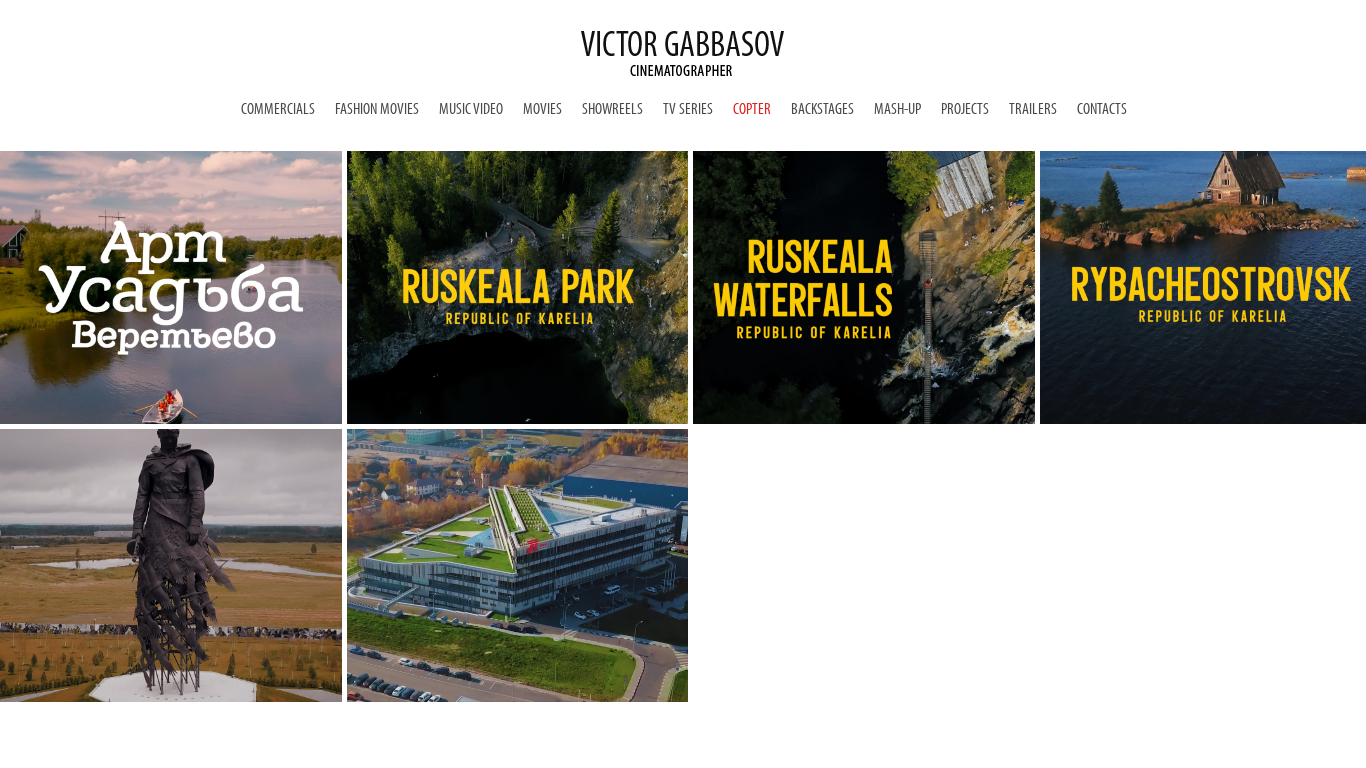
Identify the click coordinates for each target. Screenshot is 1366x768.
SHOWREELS (612, 110)
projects (965, 110)
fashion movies (377, 110)
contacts (1102, 110)
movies (542, 110)
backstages (822, 110)
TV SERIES (688, 110)
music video (471, 110)
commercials (278, 110)
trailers (1033, 110)
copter (752, 110)
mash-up (897, 110)
